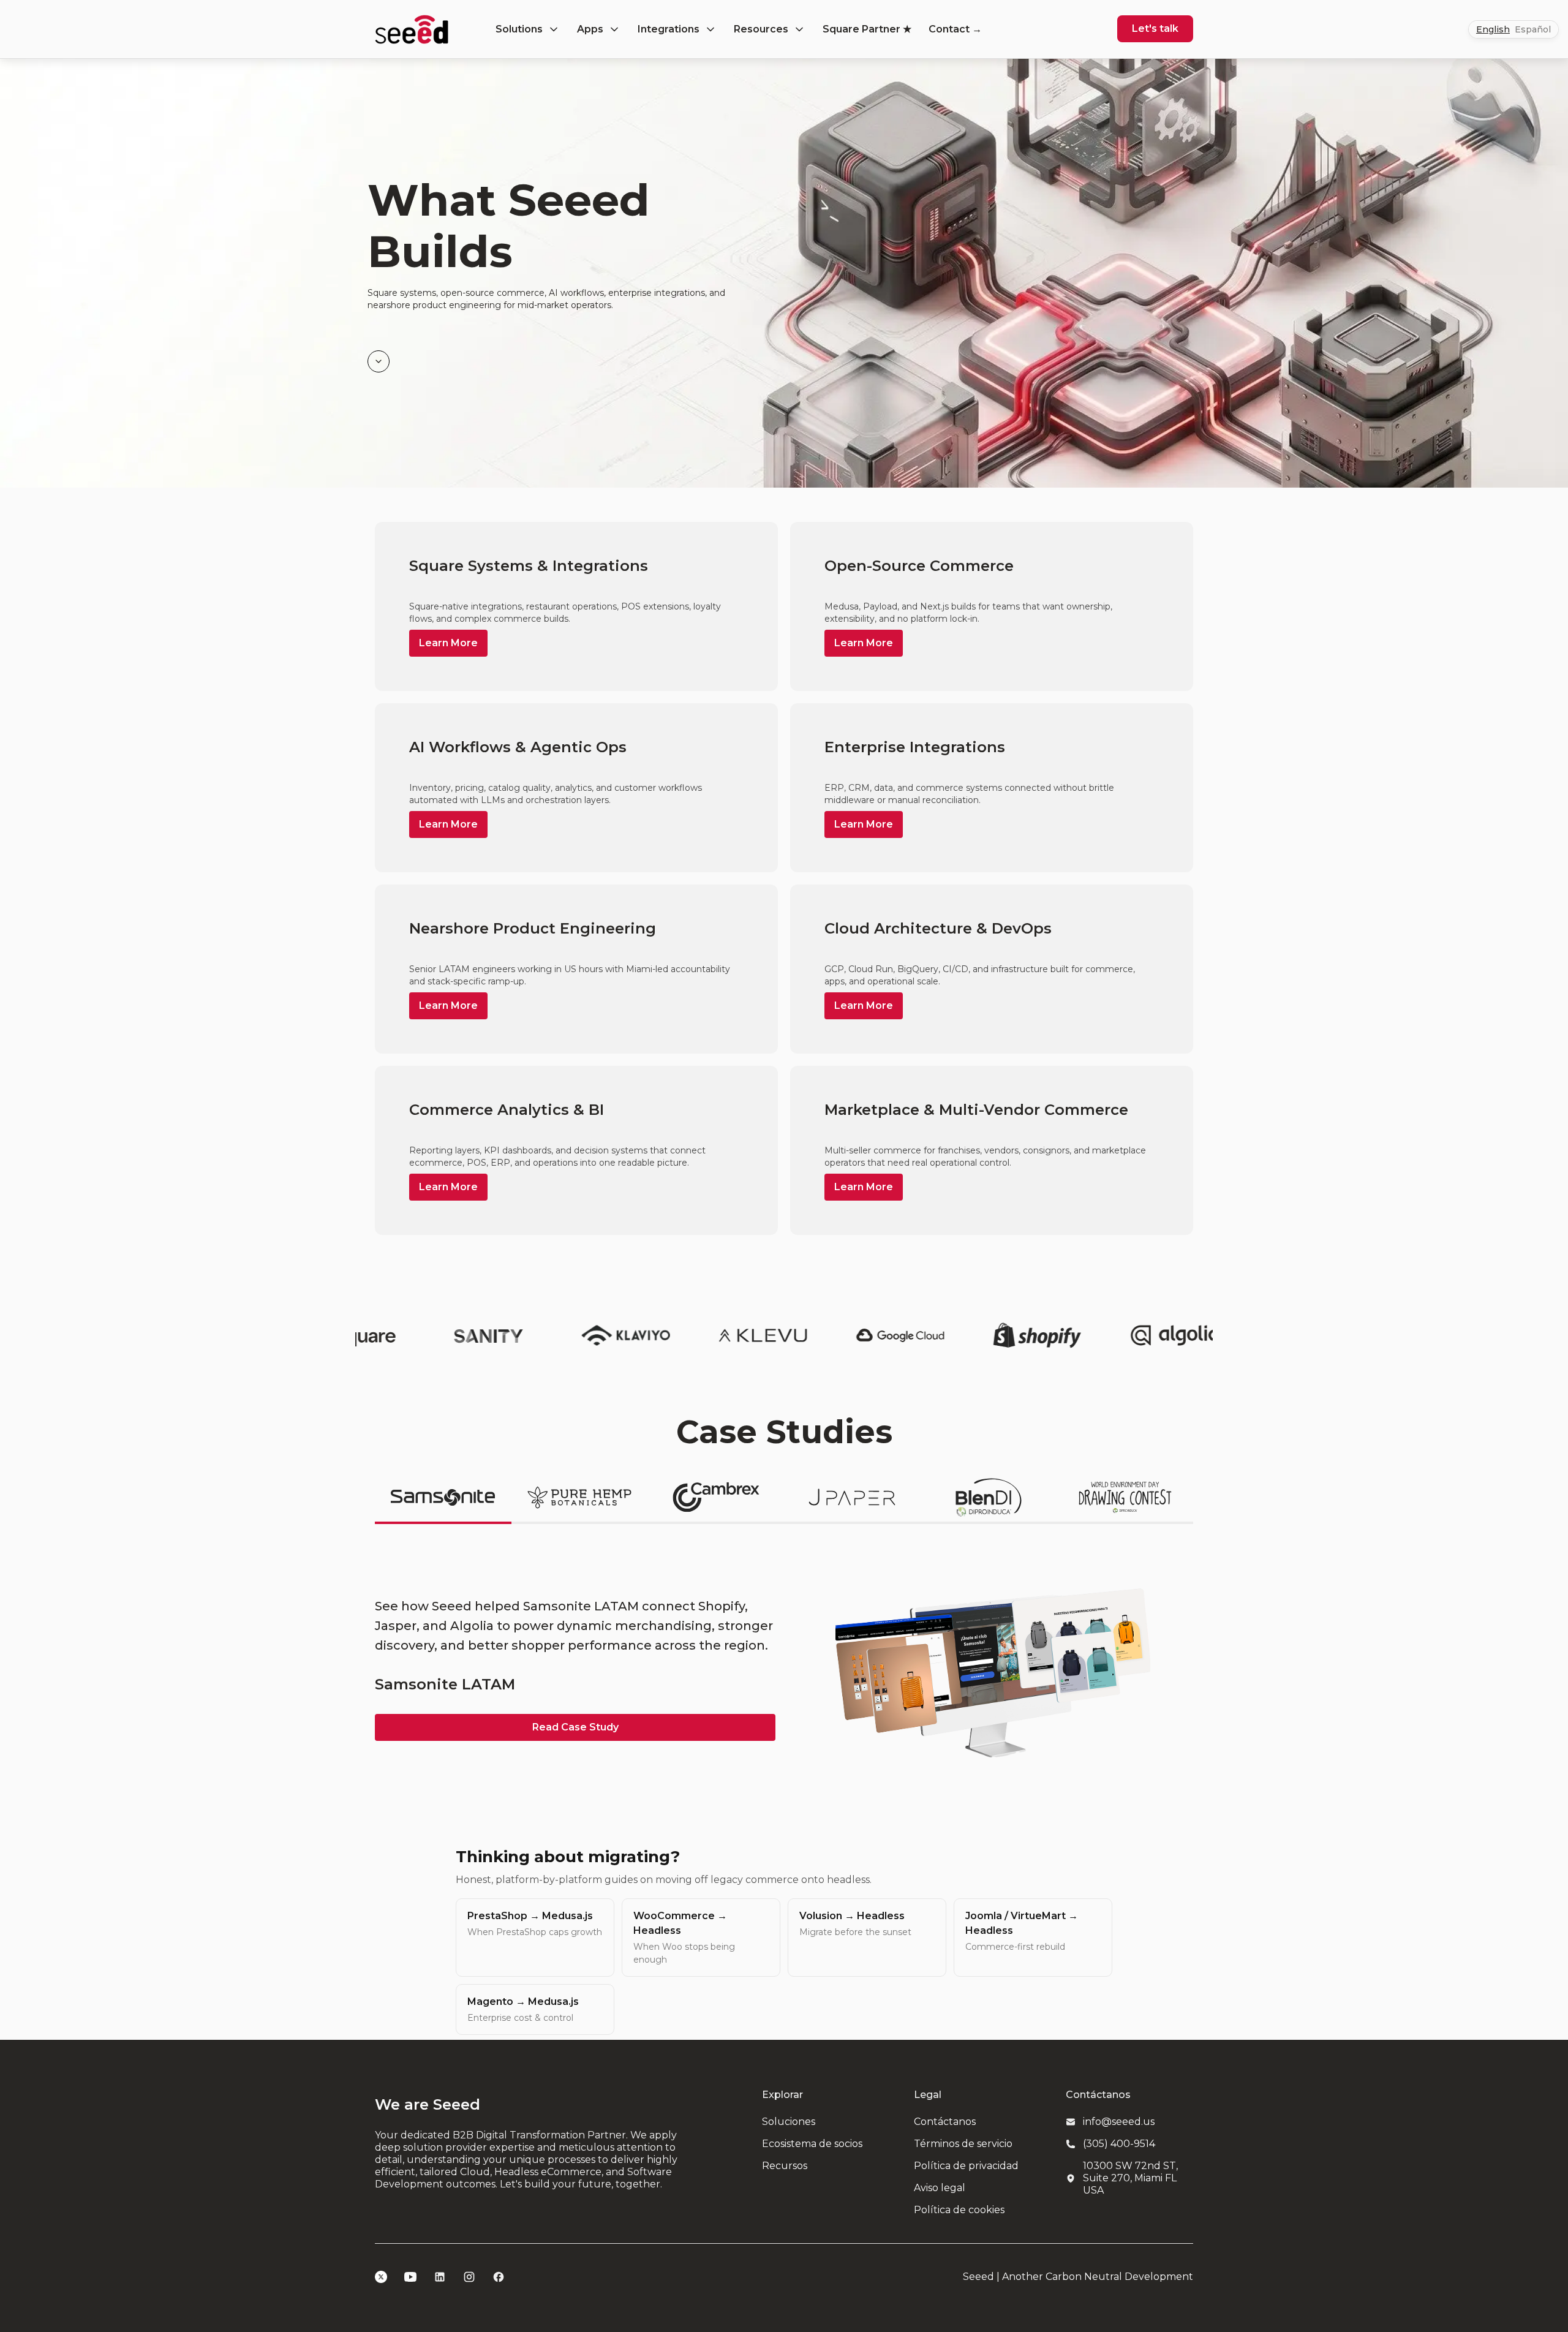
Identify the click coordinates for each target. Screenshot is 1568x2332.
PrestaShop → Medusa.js (535, 1924)
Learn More (448, 643)
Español (1533, 29)
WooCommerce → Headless (684, 1938)
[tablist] (784, 1498)
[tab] (443, 1498)
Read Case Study (575, 1727)
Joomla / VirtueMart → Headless (1022, 1931)
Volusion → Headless (855, 1924)
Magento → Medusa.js (523, 2009)
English (1493, 29)
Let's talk (1155, 28)
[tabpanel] (784, 1669)
